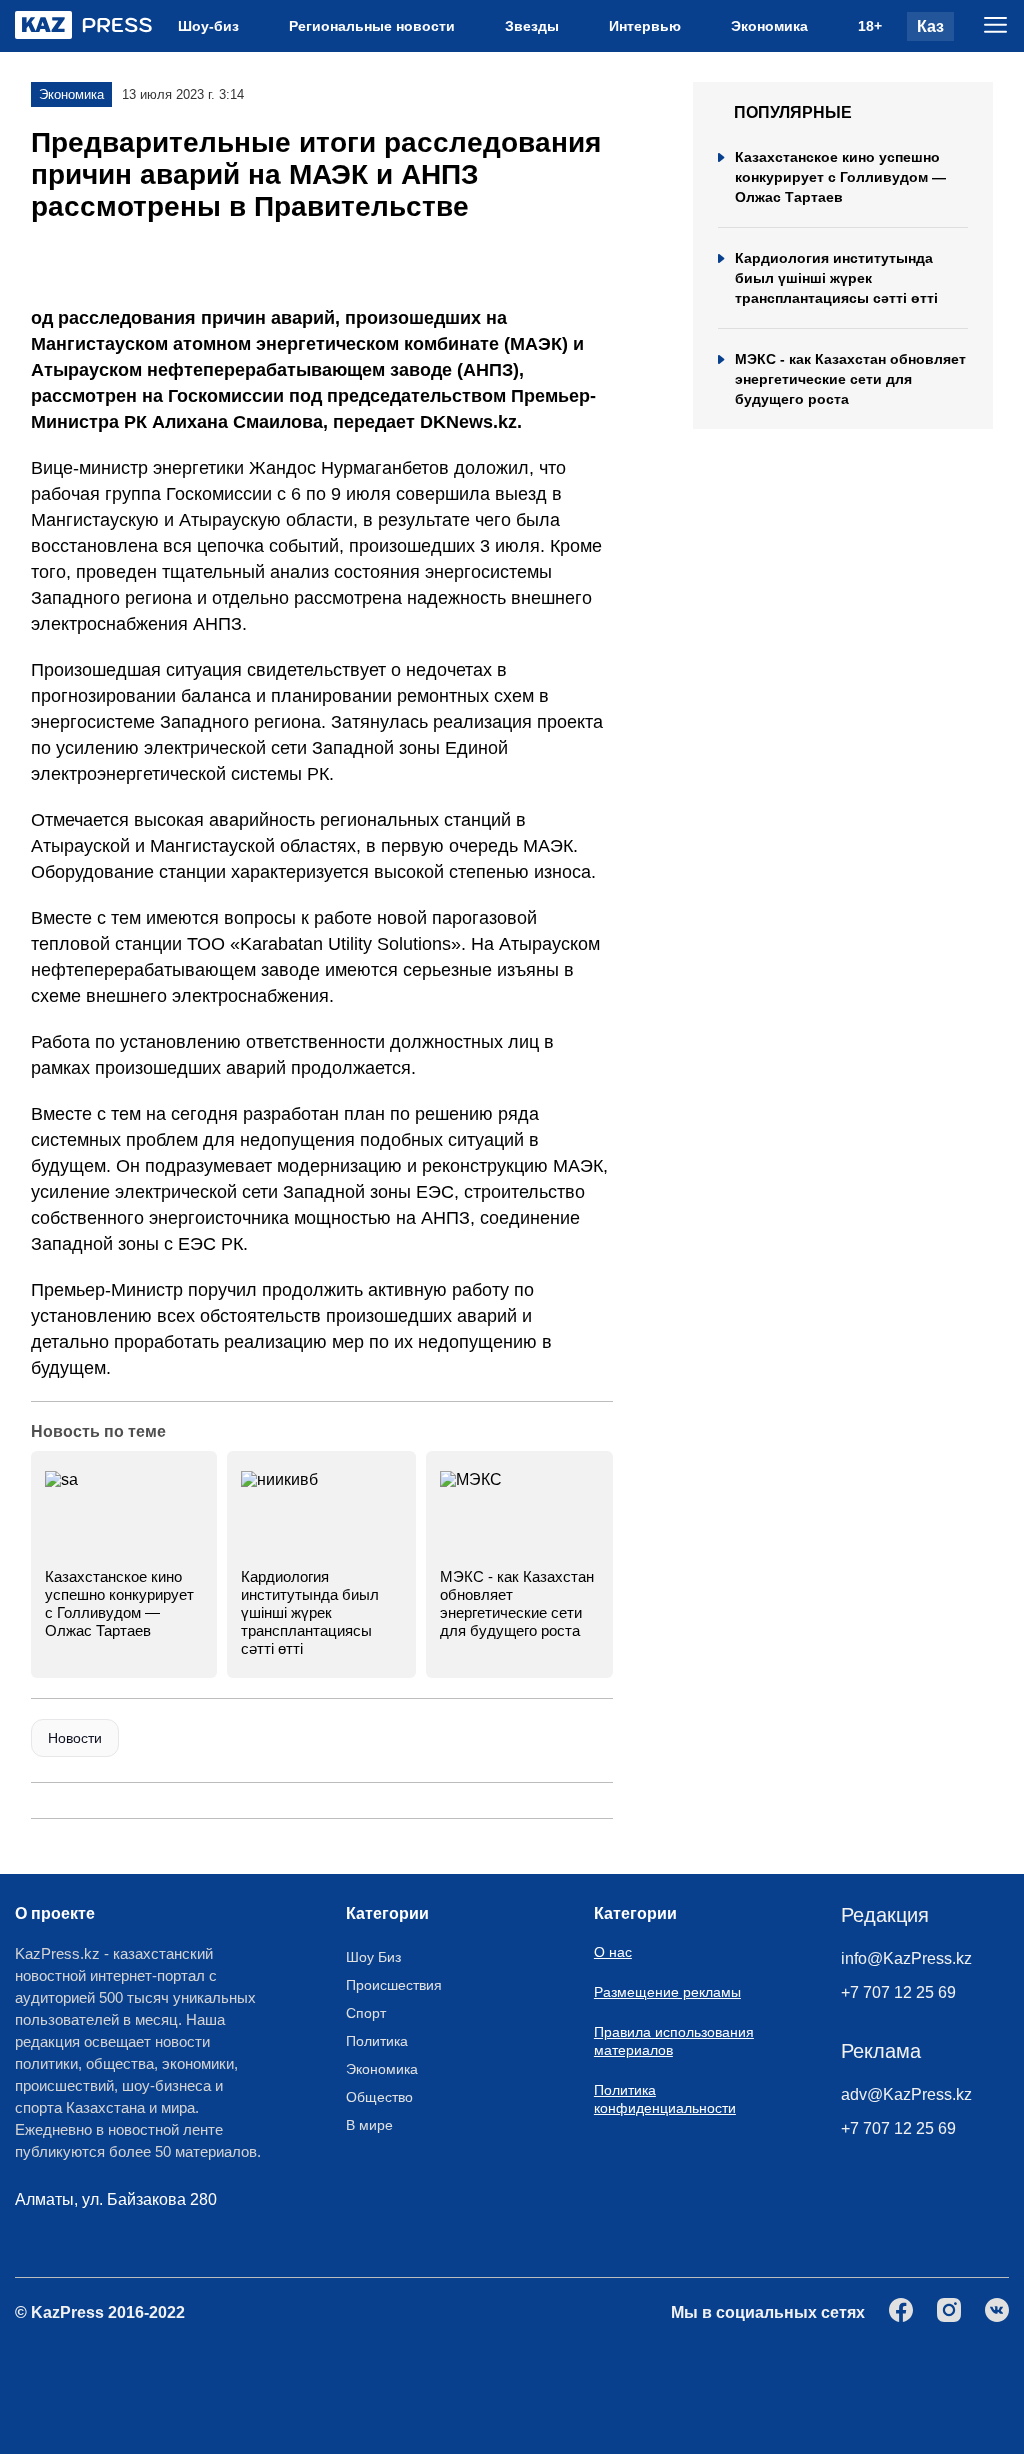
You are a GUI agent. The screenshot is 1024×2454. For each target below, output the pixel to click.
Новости (75, 1738)
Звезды (532, 26)
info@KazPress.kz (906, 1958)
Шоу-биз (208, 26)
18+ (870, 26)
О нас (613, 1952)
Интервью (645, 26)
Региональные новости (372, 26)
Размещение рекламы (667, 1992)
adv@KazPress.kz (906, 2094)
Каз (930, 26)
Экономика (769, 26)
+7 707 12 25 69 (898, 1992)
